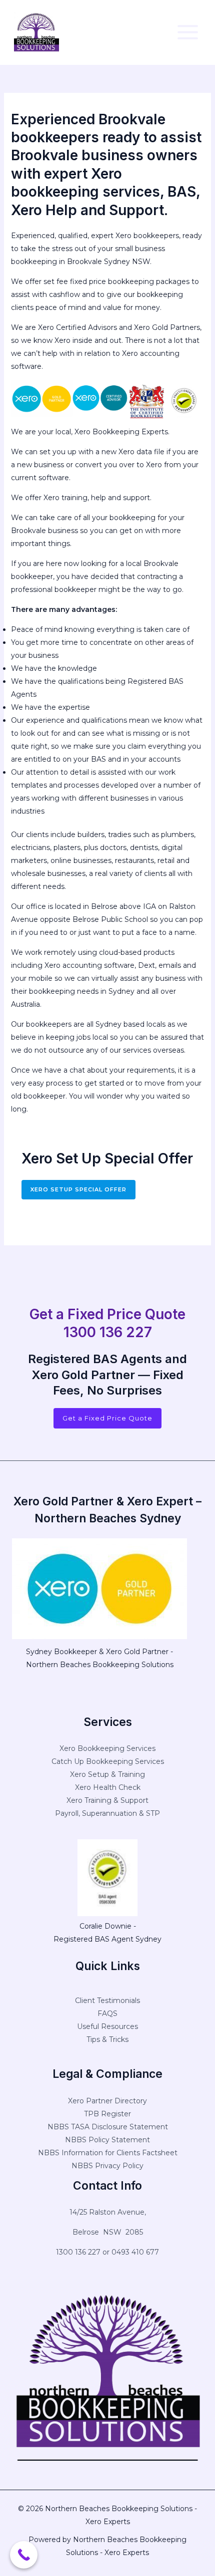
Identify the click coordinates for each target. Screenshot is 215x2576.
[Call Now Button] (24, 2555)
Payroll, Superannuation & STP (107, 1813)
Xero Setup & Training (107, 1774)
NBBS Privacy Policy (107, 2166)
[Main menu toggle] (187, 32)
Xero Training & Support (107, 1800)
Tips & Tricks (107, 2039)
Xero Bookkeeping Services (107, 1748)
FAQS (107, 2013)
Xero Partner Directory (107, 2101)
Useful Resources (107, 2026)
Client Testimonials (107, 2001)
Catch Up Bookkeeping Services (108, 1761)
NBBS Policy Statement (107, 2140)
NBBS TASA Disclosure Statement (108, 2127)
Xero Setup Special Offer (78, 1189)
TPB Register (107, 2114)
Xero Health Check (108, 1787)
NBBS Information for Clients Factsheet (108, 2153)
